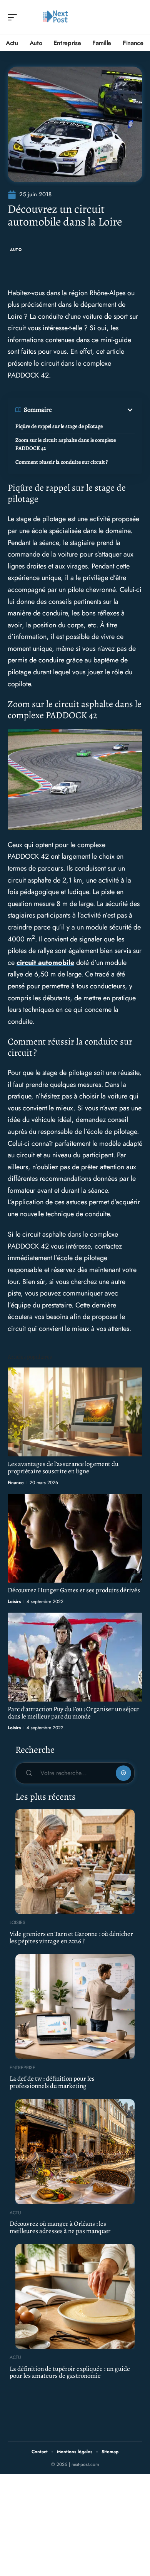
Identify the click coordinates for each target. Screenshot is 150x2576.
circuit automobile (45, 963)
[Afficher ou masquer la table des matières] (93, 410)
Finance (16, 1483)
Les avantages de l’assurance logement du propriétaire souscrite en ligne (63, 1468)
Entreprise (22, 2068)
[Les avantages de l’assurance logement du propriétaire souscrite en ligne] (75, 1412)
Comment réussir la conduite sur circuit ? (62, 462)
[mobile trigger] (14, 17)
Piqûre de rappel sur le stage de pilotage (59, 426)
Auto (16, 250)
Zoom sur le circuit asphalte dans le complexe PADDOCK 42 (66, 444)
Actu (15, 2213)
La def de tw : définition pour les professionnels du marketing (52, 2082)
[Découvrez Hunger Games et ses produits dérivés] (75, 1538)
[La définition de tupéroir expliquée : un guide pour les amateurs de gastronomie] (75, 2296)
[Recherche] (137, 18)
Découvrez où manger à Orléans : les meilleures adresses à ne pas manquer (60, 2227)
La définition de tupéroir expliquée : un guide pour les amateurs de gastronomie (70, 2372)
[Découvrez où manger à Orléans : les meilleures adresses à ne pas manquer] (75, 2152)
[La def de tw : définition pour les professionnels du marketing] (75, 2007)
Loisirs (14, 1601)
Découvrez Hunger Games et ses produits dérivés (74, 1590)
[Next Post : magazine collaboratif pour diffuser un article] (55, 17)
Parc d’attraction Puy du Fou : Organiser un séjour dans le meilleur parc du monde (74, 1713)
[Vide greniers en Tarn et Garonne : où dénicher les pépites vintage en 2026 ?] (75, 1862)
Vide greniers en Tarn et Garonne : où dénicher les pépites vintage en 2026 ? (71, 1937)
